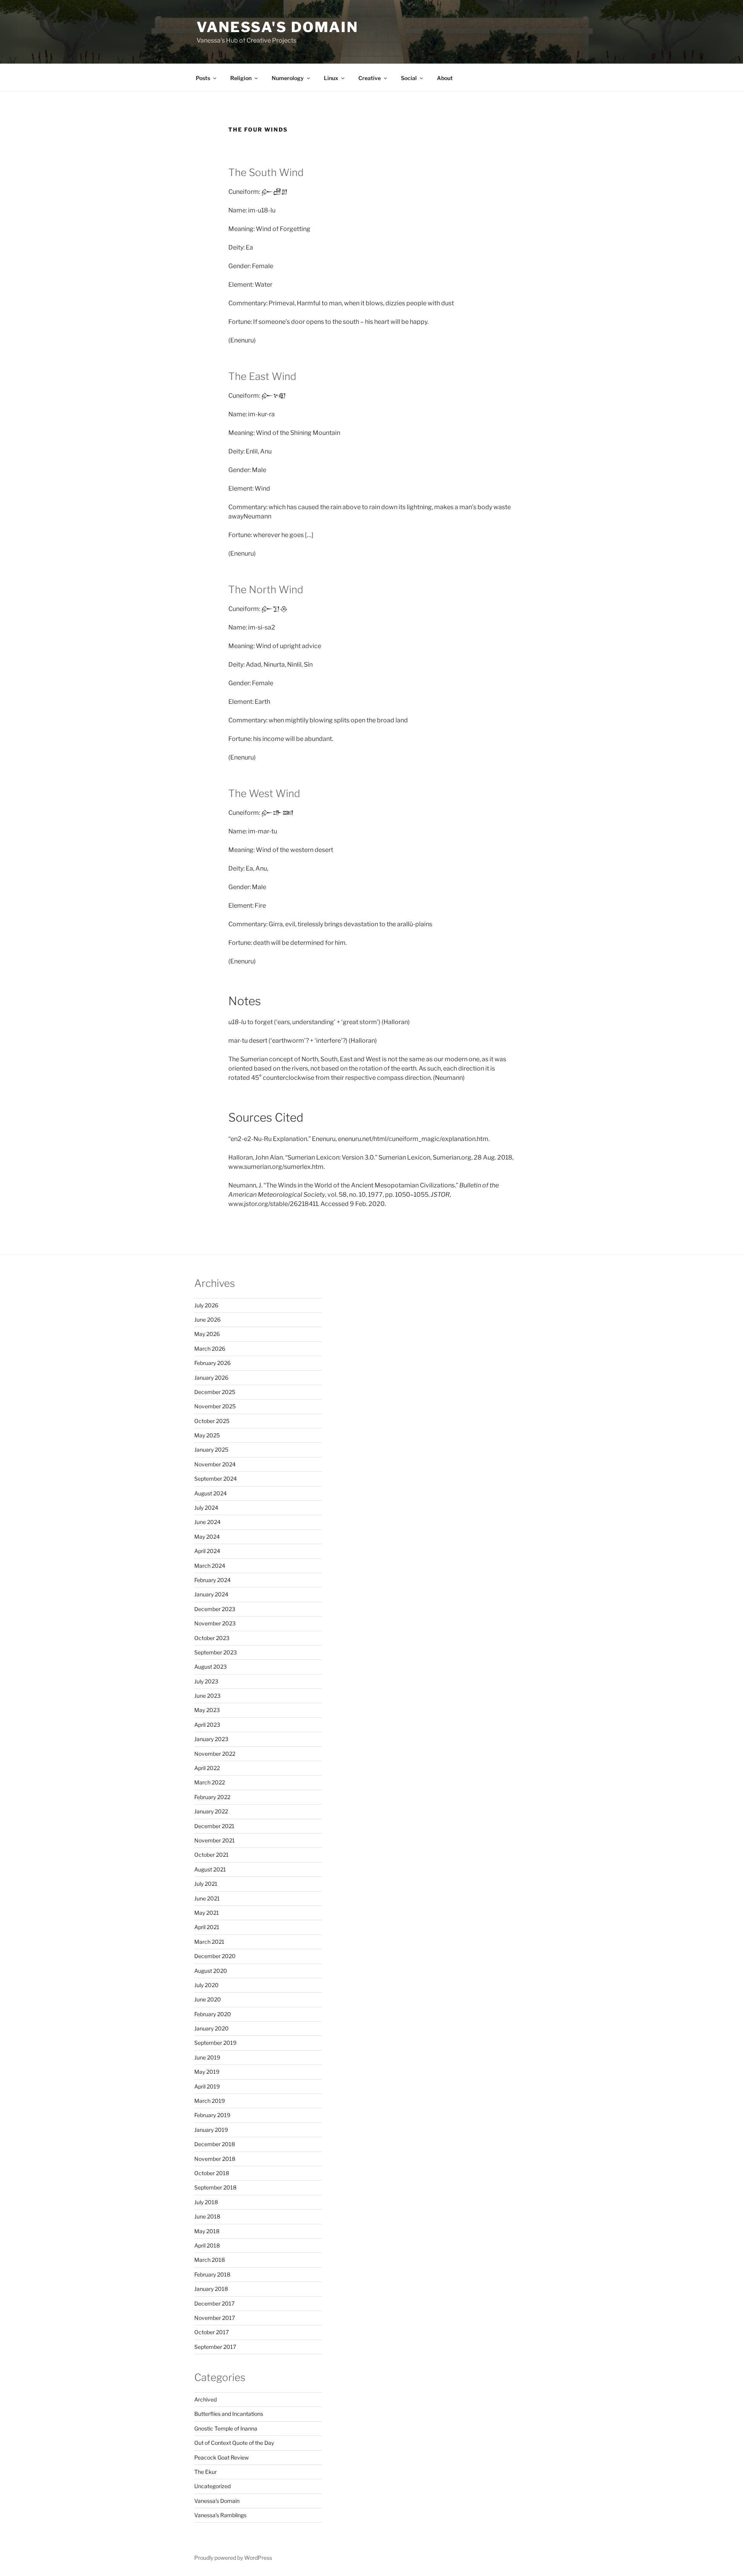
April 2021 (207, 1927)
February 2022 (212, 1797)
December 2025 (215, 1392)
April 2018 (207, 2245)
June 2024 (207, 1522)
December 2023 (215, 1609)
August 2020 (211, 1971)
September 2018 (215, 2187)
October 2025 (212, 1421)
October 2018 (212, 2173)
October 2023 (212, 1638)
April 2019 (207, 2086)
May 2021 (207, 1913)
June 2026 (207, 1320)
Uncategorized (212, 2486)
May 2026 (207, 1334)
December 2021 (214, 1826)
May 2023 (207, 1710)
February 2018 (212, 2274)
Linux (331, 78)
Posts (203, 78)
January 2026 (211, 1378)
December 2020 (215, 1956)
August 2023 (211, 1667)
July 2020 (206, 1985)
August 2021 (210, 1869)
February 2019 (212, 2115)
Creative (370, 78)
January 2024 (211, 1594)
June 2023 (207, 1696)
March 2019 (210, 2101)
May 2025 (207, 1435)
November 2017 (215, 2318)
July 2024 (206, 1508)
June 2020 (208, 1999)
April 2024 (207, 1551)
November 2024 (215, 1464)
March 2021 (209, 1942)
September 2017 (215, 2347)
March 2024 (210, 1566)
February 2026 (212, 1363)
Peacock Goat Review (222, 2457)
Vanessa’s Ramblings (220, 2515)
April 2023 (207, 1725)
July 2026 (206, 1305)
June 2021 (207, 1898)
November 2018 (215, 2159)
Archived (205, 2399)
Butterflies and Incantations (229, 2414)
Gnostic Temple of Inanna (226, 2428)
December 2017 (214, 2303)
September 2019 (215, 2043)
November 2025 (215, 1406)
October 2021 (211, 1855)
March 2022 (210, 1782)
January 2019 (211, 2130)
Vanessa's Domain (277, 27)
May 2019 (207, 2072)
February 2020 (213, 2014)
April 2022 (207, 1768)
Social (409, 78)
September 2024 (216, 1479)
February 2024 (212, 1580)
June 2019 (207, 2057)
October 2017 (211, 2332)
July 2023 (206, 1681)
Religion (241, 78)
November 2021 (215, 1840)
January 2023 (211, 1739)
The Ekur (205, 2472)
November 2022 (215, 1754)
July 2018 (206, 2202)
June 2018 (207, 2216)
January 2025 (211, 1450)
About (445, 78)
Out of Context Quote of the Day (234, 2443)
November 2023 (215, 1623)
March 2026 (210, 1349)
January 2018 (211, 2289)
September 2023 (216, 1652)
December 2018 (215, 2144)
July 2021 (206, 1884)
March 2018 (210, 2260)
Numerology (288, 78)
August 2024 (211, 1493)
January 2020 (211, 2028)
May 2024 (207, 1537)
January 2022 (211, 1811)
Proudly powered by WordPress (233, 2558)
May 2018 (207, 2231)
